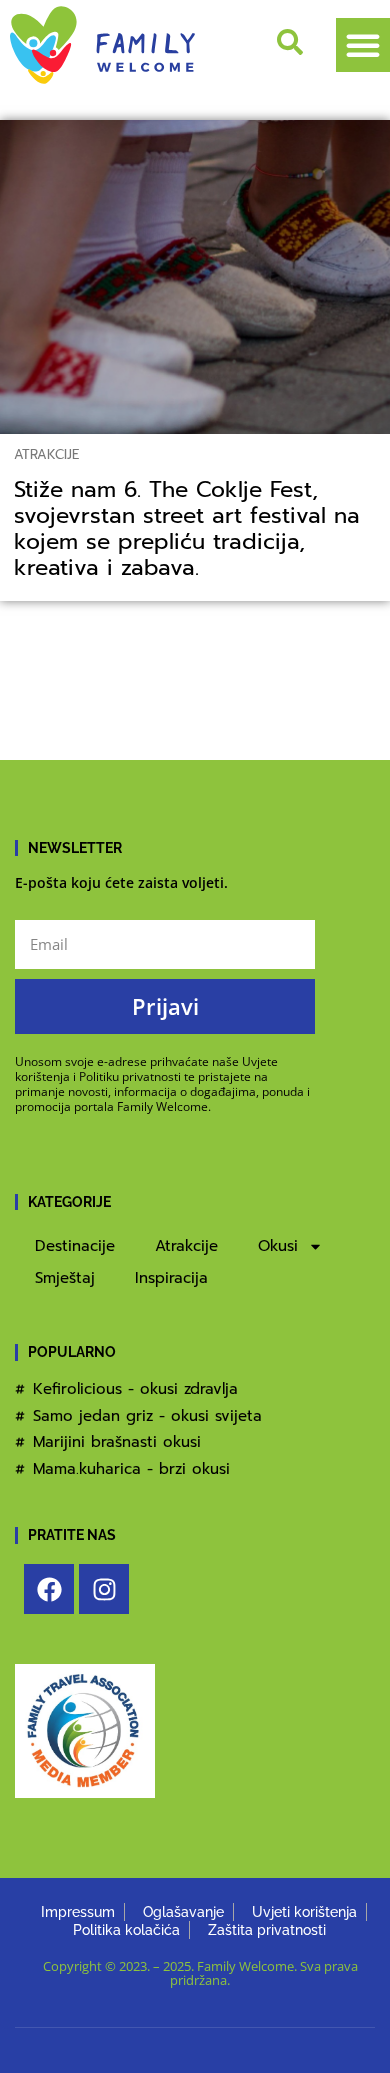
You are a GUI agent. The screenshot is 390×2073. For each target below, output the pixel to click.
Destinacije (75, 1246)
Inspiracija (171, 1278)
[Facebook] (49, 1589)
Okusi (278, 1246)
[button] (363, 45)
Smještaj (65, 1278)
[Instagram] (104, 1589)
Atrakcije (46, 454)
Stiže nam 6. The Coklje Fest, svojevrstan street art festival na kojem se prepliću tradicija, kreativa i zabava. (187, 529)
